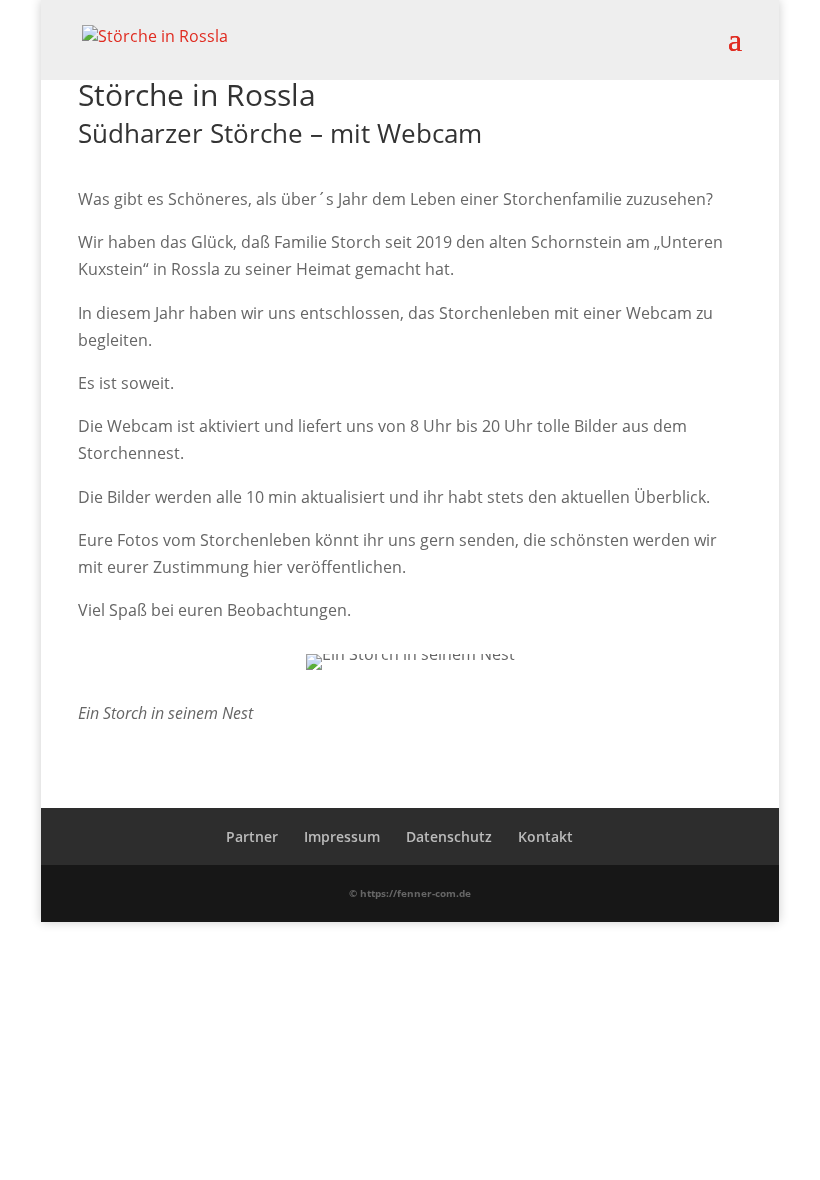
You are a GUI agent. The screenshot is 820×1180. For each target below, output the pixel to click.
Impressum (342, 836)
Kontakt (545, 836)
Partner (252, 836)
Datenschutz (449, 836)
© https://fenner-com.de (410, 893)
